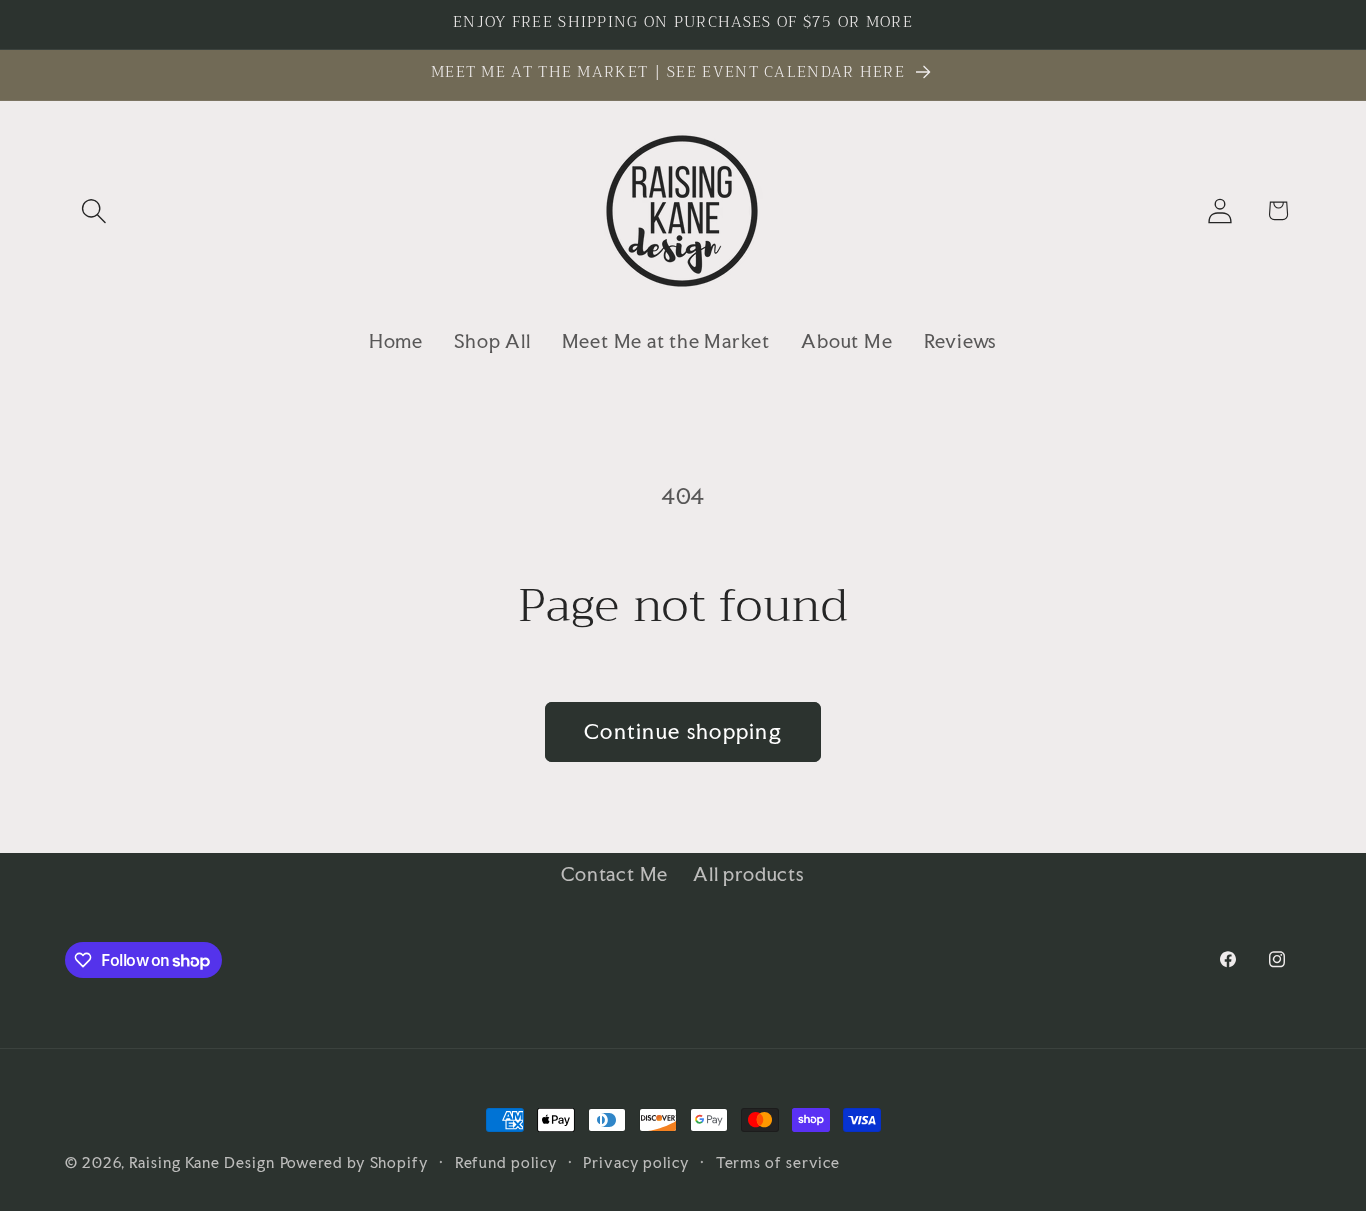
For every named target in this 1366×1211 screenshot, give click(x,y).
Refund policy (506, 1162)
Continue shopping (683, 731)
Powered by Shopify (354, 1162)
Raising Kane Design (201, 1162)
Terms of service (778, 1162)
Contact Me (614, 874)
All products (748, 874)
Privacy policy (636, 1162)
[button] (93, 210)
